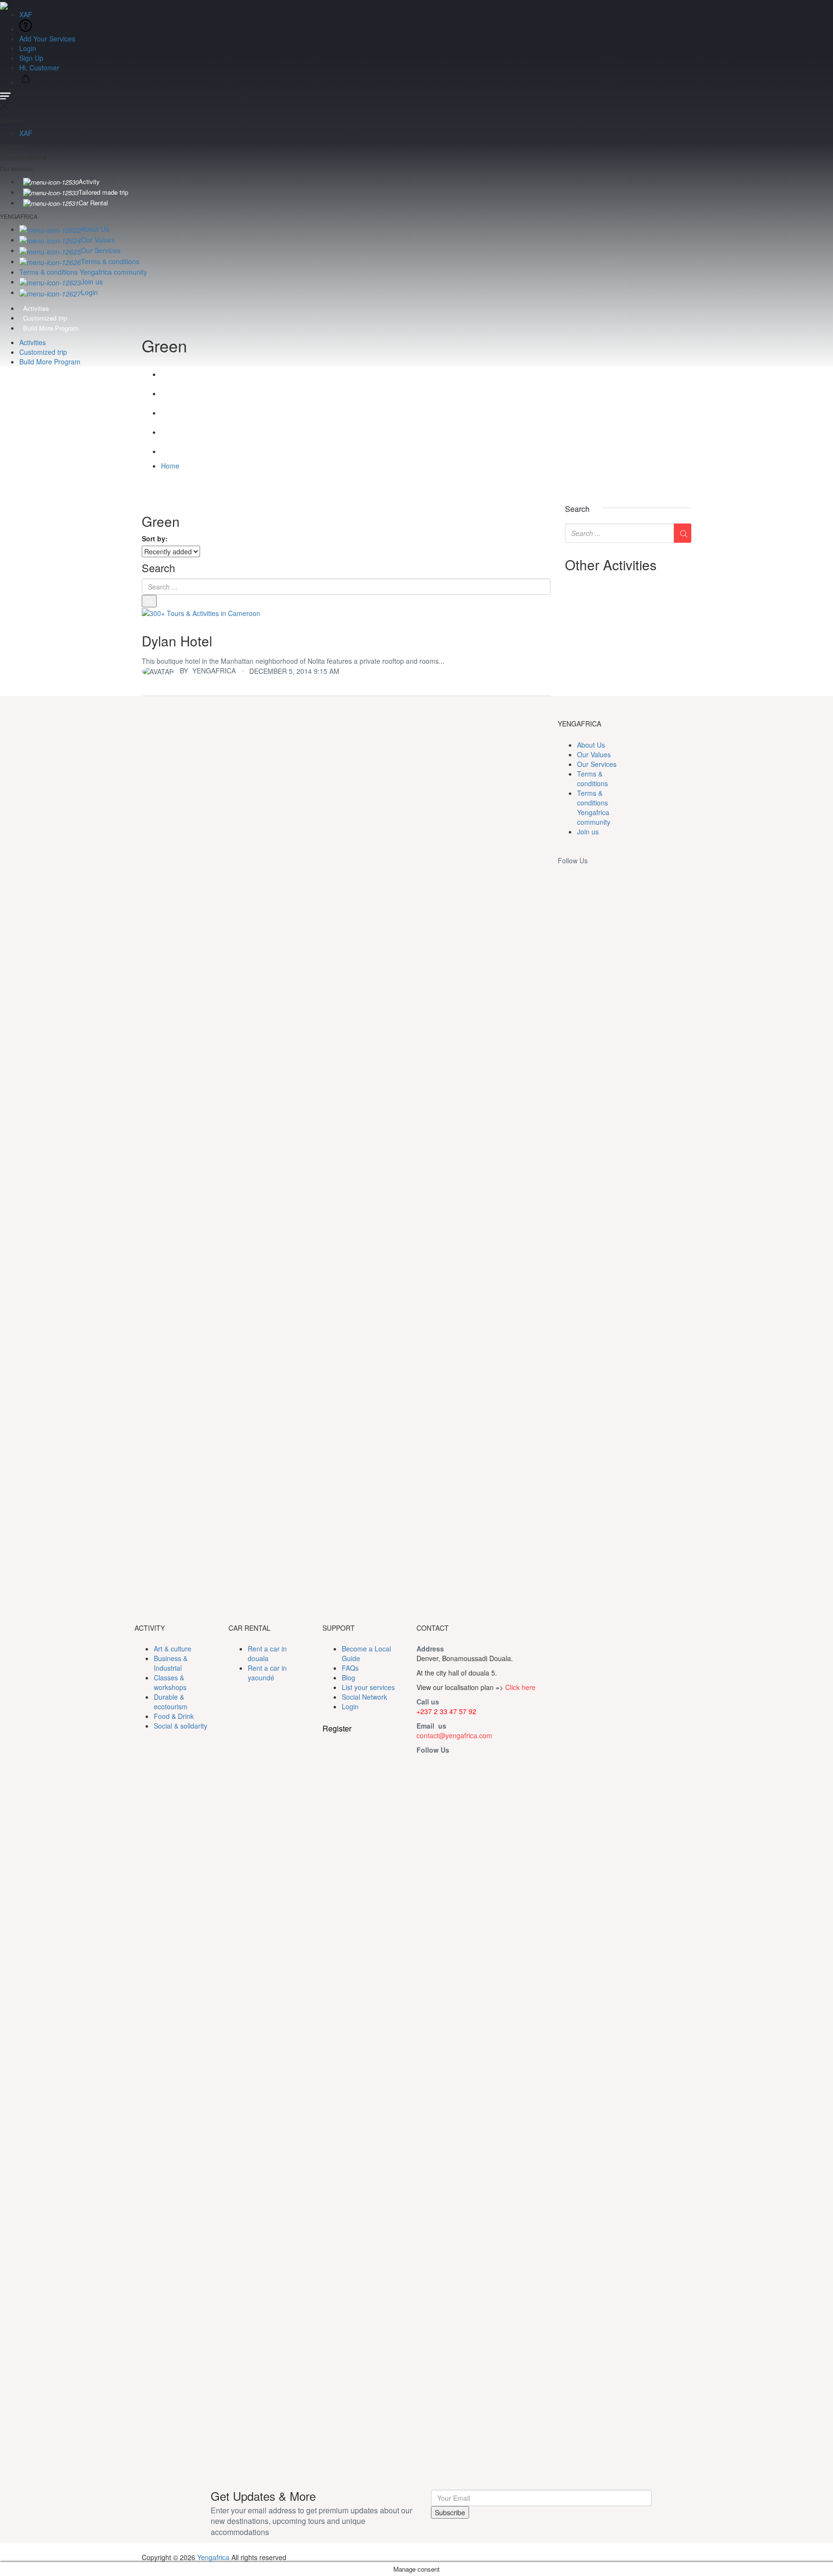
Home (170, 466)
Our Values (98, 240)
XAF (27, 14)
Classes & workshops (170, 1682)
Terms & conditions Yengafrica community (83, 272)
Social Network (364, 1697)
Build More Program (51, 328)
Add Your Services (47, 39)
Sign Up (31, 58)
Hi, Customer (40, 67)
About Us (95, 229)
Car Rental (93, 203)
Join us (92, 282)
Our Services (101, 250)
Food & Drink (174, 1716)
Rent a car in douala (267, 1653)
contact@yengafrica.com (454, 1735)
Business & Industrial (171, 1663)
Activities (36, 308)
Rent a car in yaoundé (267, 1673)
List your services (368, 1687)
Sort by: (155, 538)
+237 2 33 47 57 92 (446, 1711)
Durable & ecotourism (171, 1702)
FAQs (350, 1668)
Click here (520, 1687)
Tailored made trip (103, 192)
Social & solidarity (181, 1726)
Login (28, 48)
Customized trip (45, 318)
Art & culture (173, 1649)
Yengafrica (213, 2557)
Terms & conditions (110, 261)
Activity (89, 181)
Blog (349, 1677)
